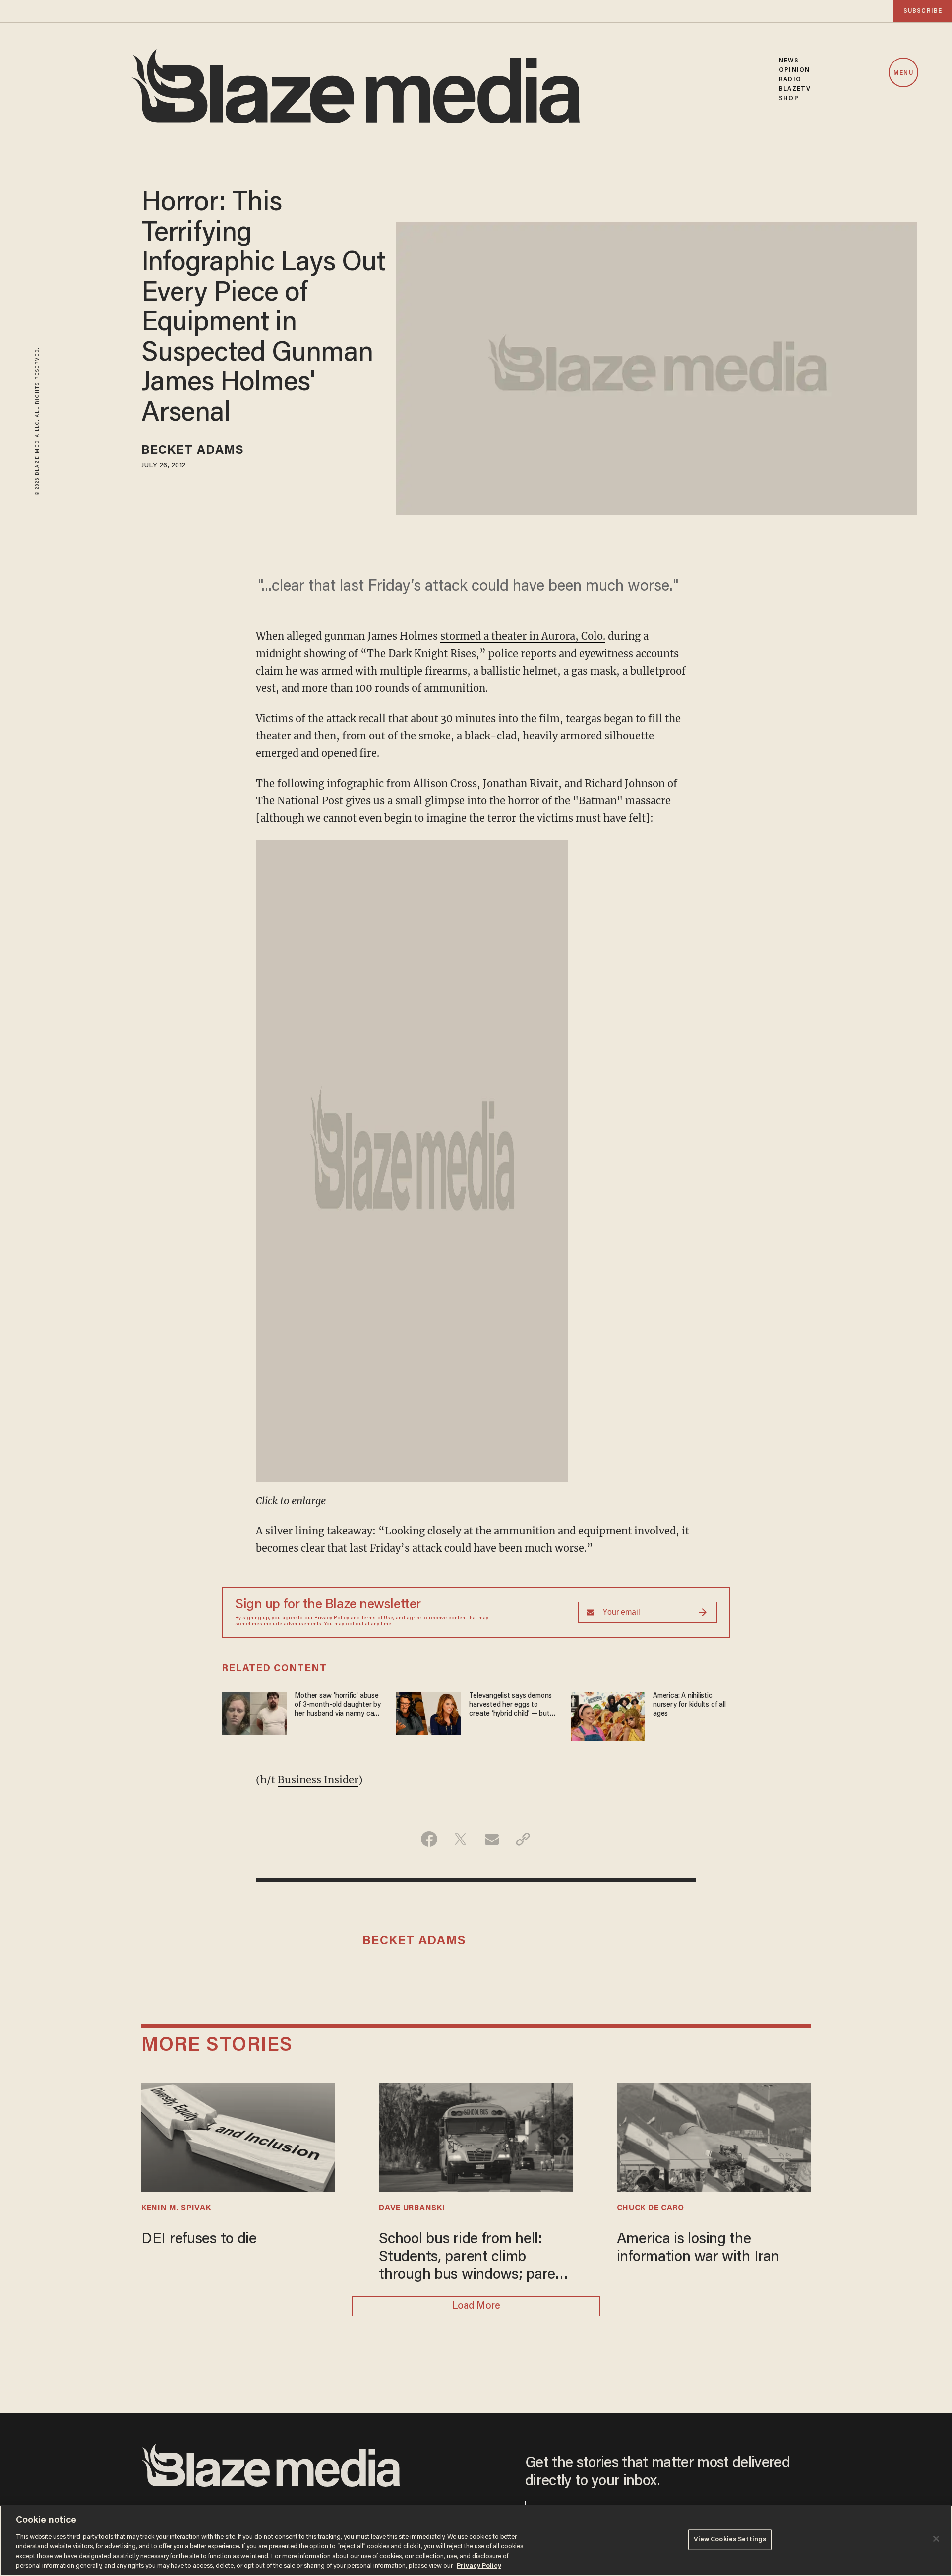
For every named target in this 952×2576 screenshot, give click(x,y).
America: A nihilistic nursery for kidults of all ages (689, 1705)
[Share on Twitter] (460, 1839)
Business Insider (318, 1780)
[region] (476, 2541)
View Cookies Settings (730, 2540)
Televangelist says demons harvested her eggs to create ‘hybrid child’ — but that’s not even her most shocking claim (510, 1705)
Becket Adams (193, 451)
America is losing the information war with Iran (698, 2249)
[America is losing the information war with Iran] (714, 2136)
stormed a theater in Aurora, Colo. (523, 636)
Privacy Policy (332, 1618)
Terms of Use (377, 1618)
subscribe (923, 11)
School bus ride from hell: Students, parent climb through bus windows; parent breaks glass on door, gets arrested (474, 2258)
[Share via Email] (492, 1839)
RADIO (790, 80)
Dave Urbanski (412, 2208)
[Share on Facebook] (429, 1839)
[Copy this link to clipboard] (523, 1839)
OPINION (794, 70)
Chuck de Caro (651, 2208)
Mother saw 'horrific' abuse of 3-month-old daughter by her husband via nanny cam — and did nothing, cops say (338, 1705)
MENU (903, 73)
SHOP (789, 98)
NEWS (789, 61)
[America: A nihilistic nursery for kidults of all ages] (608, 1715)
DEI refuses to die (199, 2240)
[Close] (936, 2539)
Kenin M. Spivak (176, 2208)
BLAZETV (795, 89)
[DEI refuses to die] (238, 2136)
